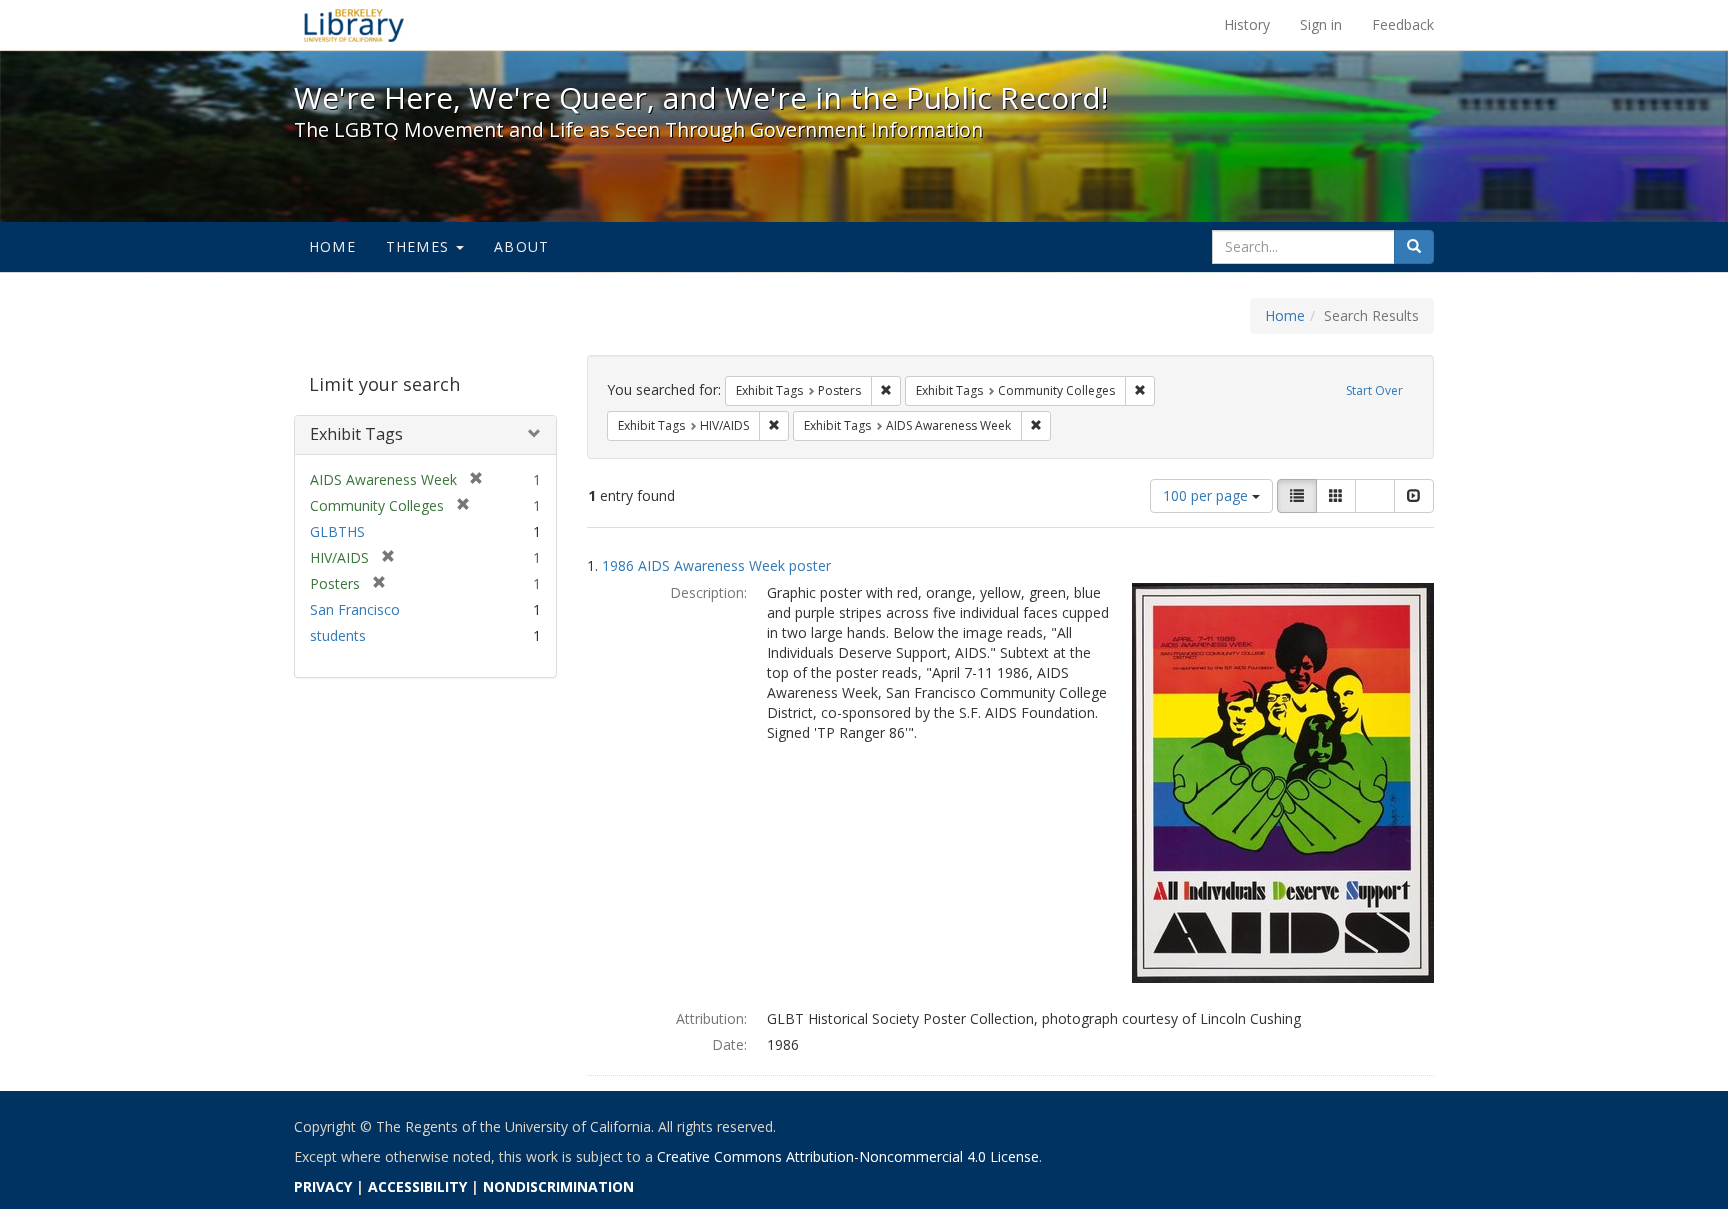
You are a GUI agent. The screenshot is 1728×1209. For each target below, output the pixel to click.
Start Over (1374, 390)
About (521, 246)
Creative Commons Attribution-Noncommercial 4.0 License (848, 1156)
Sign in (1321, 24)
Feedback (1403, 24)
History (1247, 24)
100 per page (1207, 495)
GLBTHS (337, 531)
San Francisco (355, 609)
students (338, 635)
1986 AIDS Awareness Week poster (716, 565)
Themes (420, 246)
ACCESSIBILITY (417, 1186)
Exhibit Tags (356, 434)
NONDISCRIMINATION (558, 1186)
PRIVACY (323, 1186)
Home (332, 246)
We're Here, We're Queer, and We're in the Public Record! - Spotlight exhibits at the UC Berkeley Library (354, 25)
